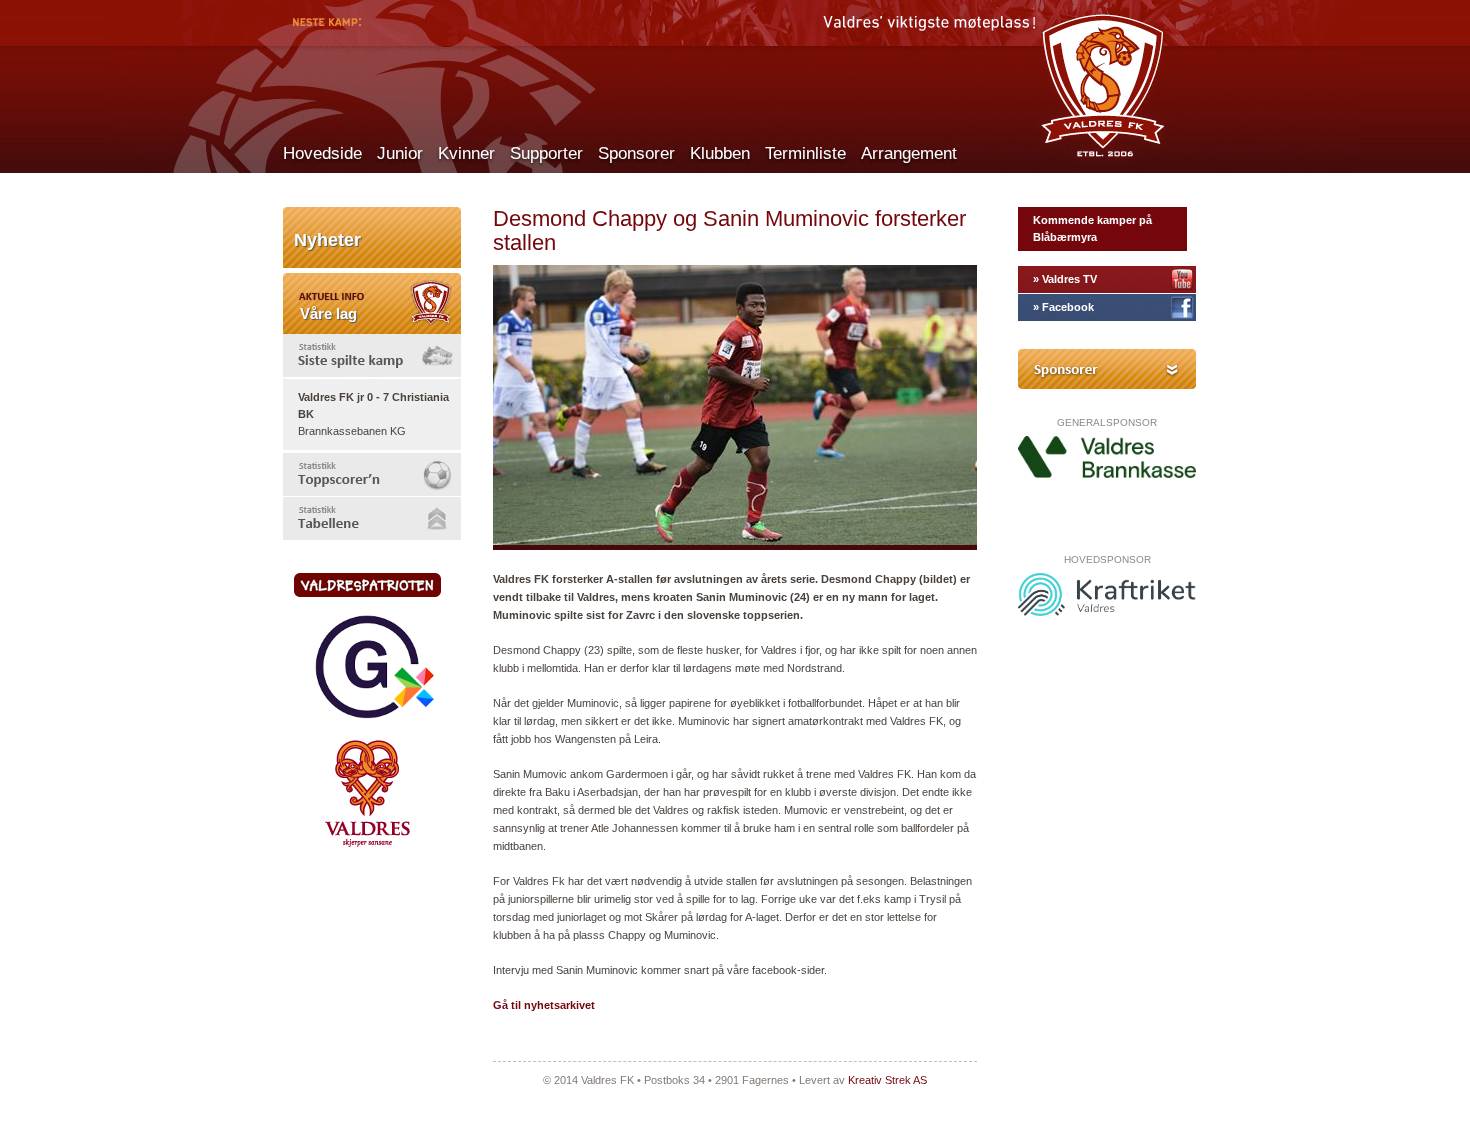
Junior (400, 153)
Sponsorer (636, 153)
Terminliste (805, 153)
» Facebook (1063, 307)
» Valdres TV (1065, 279)
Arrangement (909, 153)
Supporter (546, 153)
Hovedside (322, 153)
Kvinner (466, 153)
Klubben (720, 153)
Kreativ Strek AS (887, 1080)
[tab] (372, 355)
